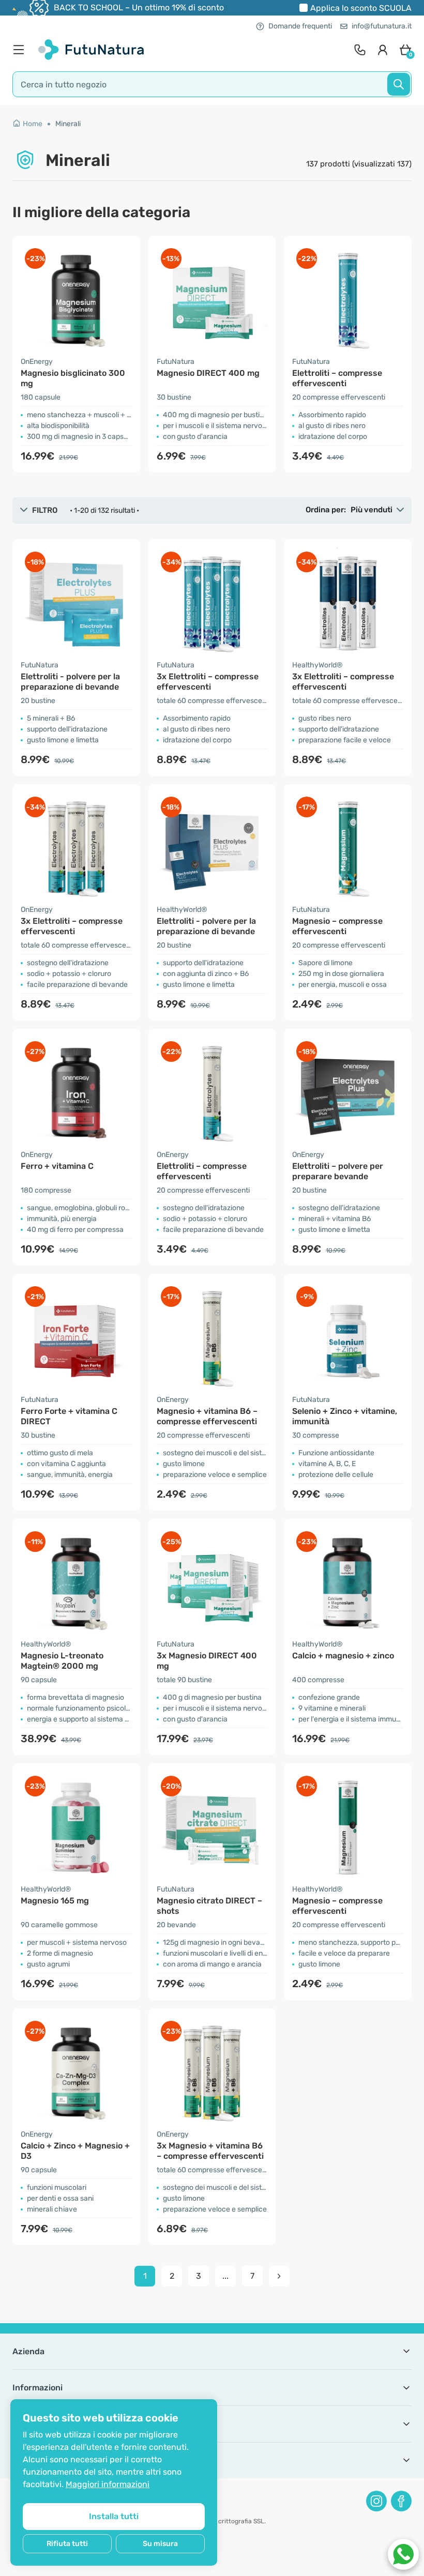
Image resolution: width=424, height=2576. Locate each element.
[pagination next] (279, 2276)
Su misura (160, 2544)
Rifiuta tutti (67, 2544)
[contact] (360, 50)
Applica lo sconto (361, 8)
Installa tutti (114, 2516)
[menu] (21, 50)
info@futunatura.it (382, 26)
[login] (383, 50)
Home (33, 124)
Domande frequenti (300, 26)
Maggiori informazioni (108, 2484)
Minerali (68, 124)
